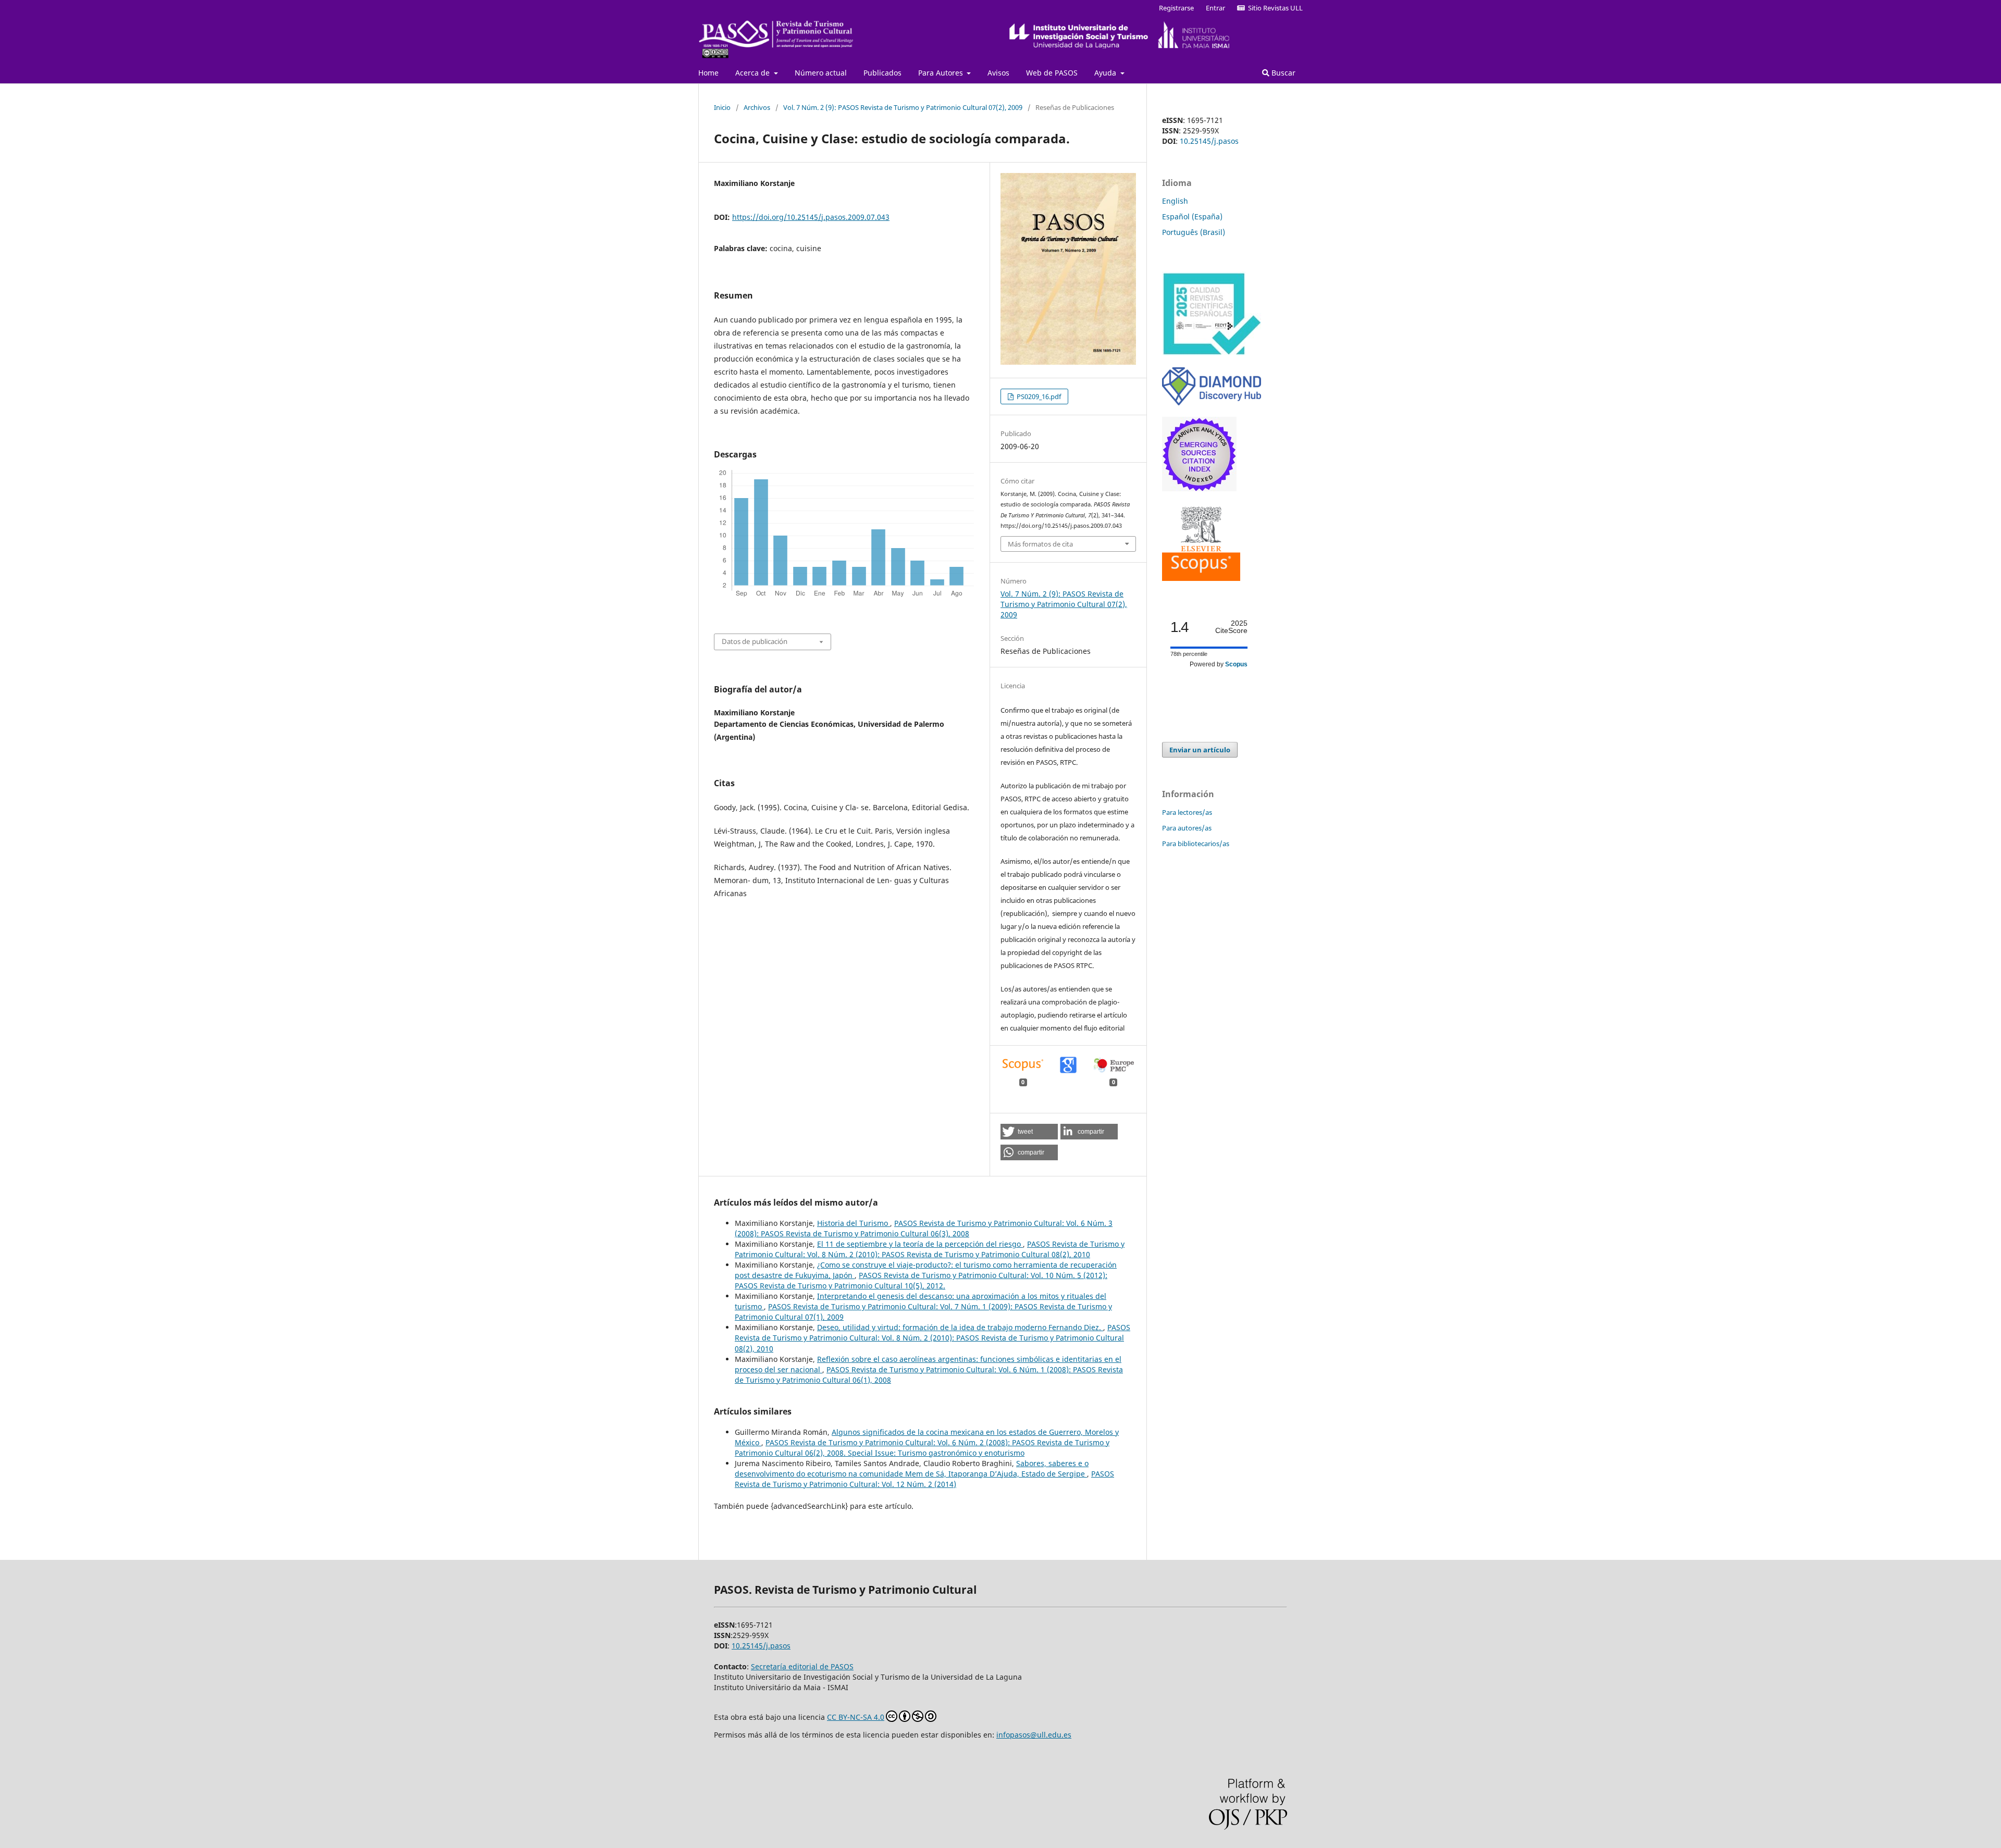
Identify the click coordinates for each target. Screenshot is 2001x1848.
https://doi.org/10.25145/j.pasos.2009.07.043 (811, 217)
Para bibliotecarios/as (1196, 844)
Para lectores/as (1187, 812)
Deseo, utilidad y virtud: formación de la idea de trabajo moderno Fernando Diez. (960, 1327)
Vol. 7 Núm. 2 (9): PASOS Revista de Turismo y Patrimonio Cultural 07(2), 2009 (903, 107)
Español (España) (1192, 216)
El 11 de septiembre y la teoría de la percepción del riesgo (920, 1244)
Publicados (882, 73)
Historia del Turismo (854, 1223)
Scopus (1236, 664)
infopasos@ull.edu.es (1034, 1735)
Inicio (722, 107)
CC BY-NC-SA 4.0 (856, 1717)
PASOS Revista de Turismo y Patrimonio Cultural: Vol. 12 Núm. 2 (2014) (924, 1479)
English (1175, 201)
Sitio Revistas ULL (1274, 8)
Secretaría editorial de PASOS (802, 1666)
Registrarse (1176, 8)
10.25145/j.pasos (1209, 141)
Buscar (1282, 73)
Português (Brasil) (1194, 232)
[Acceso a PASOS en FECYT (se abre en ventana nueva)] (1212, 353)
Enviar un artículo (1200, 750)
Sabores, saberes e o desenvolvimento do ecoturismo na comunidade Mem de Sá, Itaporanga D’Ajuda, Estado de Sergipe (912, 1468)
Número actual (821, 73)
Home (708, 73)
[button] (1029, 1132)
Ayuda (1106, 73)
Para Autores (942, 73)
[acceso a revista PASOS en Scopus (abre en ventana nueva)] (1201, 578)
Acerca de (754, 73)
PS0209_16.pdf (1038, 396)
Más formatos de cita (1040, 544)
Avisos (998, 73)
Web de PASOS (1052, 73)
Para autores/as (1187, 828)
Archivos (757, 107)
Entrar (1215, 8)
